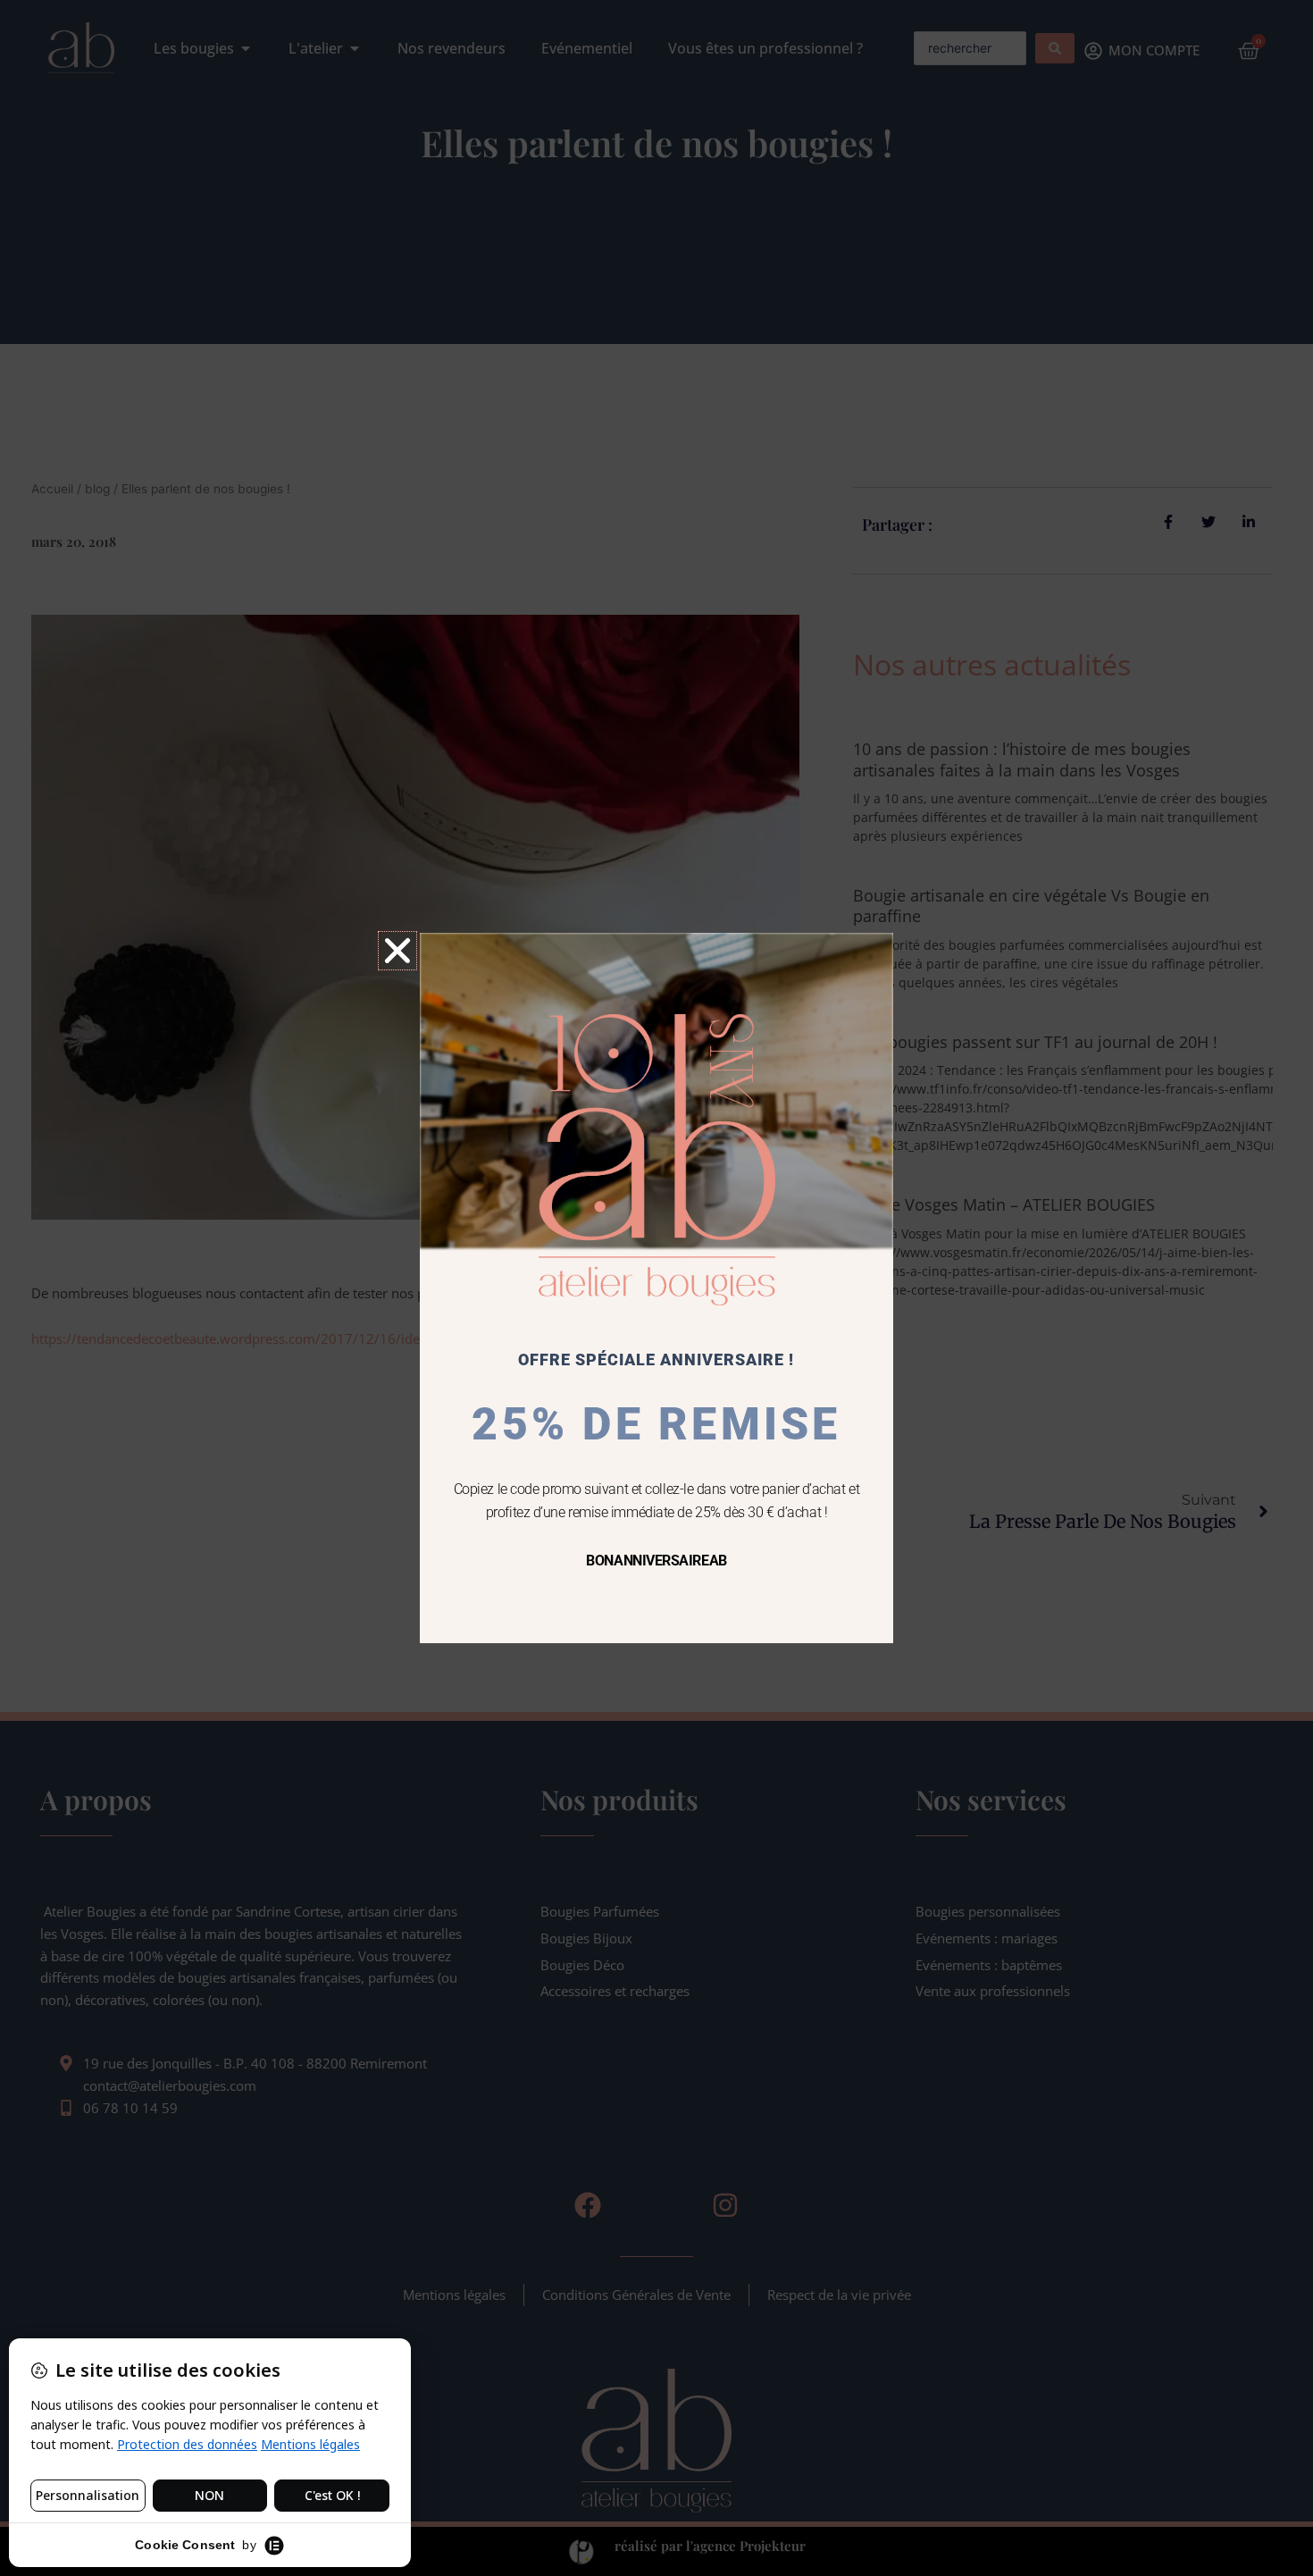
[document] (656, 1288)
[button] (397, 951)
